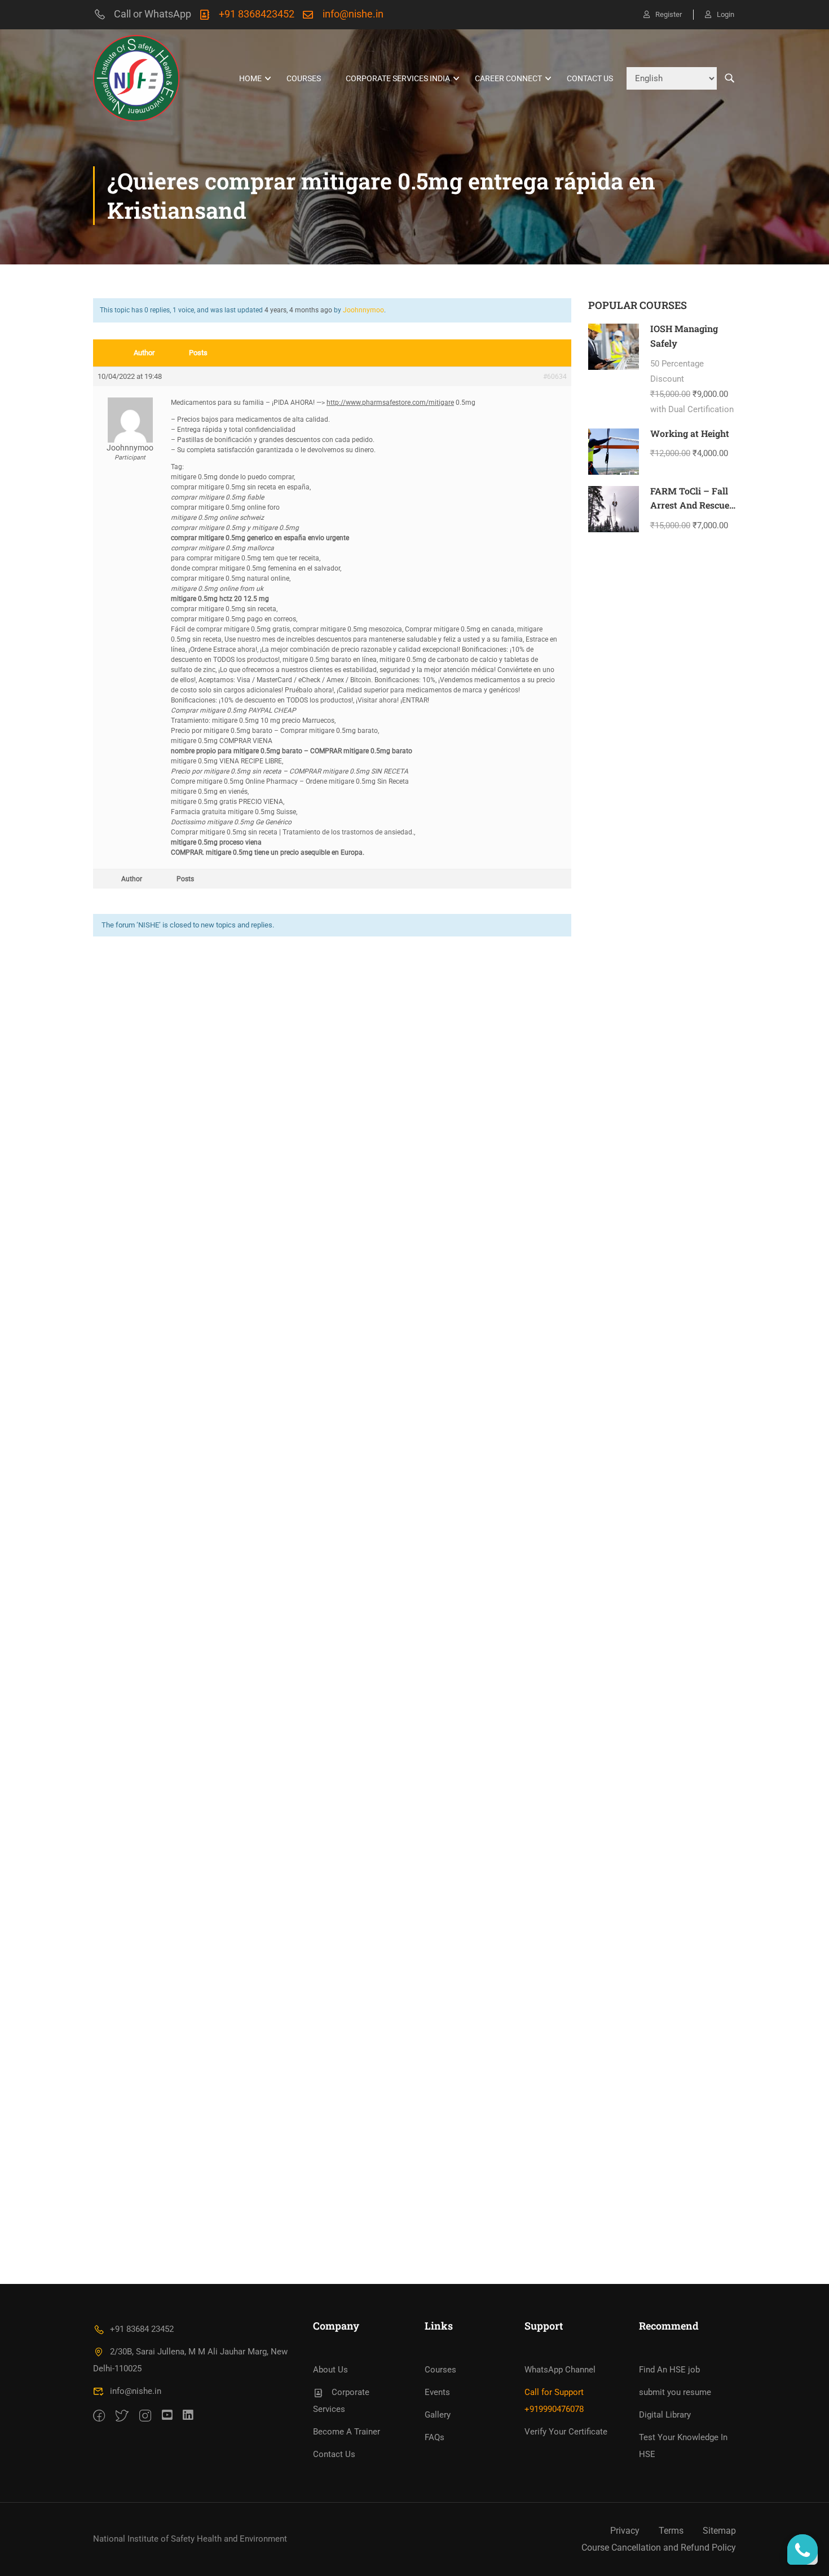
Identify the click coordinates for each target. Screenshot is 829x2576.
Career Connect (508, 78)
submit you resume (675, 2392)
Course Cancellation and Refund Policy (659, 2548)
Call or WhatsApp (153, 14)
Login (726, 14)
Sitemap (719, 2531)
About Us (330, 2370)
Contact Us (590, 78)
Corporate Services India (398, 78)
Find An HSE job (669, 2370)
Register (669, 14)
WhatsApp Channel (560, 2370)
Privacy (625, 2531)
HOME (250, 78)
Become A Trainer (347, 2432)
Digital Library (665, 2415)
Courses (304, 78)
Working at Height (690, 433)
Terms (671, 2531)
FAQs (435, 2437)
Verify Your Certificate (566, 2432)
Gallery (438, 2415)
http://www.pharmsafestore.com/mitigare (390, 403)
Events (437, 2392)
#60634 (555, 377)
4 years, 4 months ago (298, 310)
